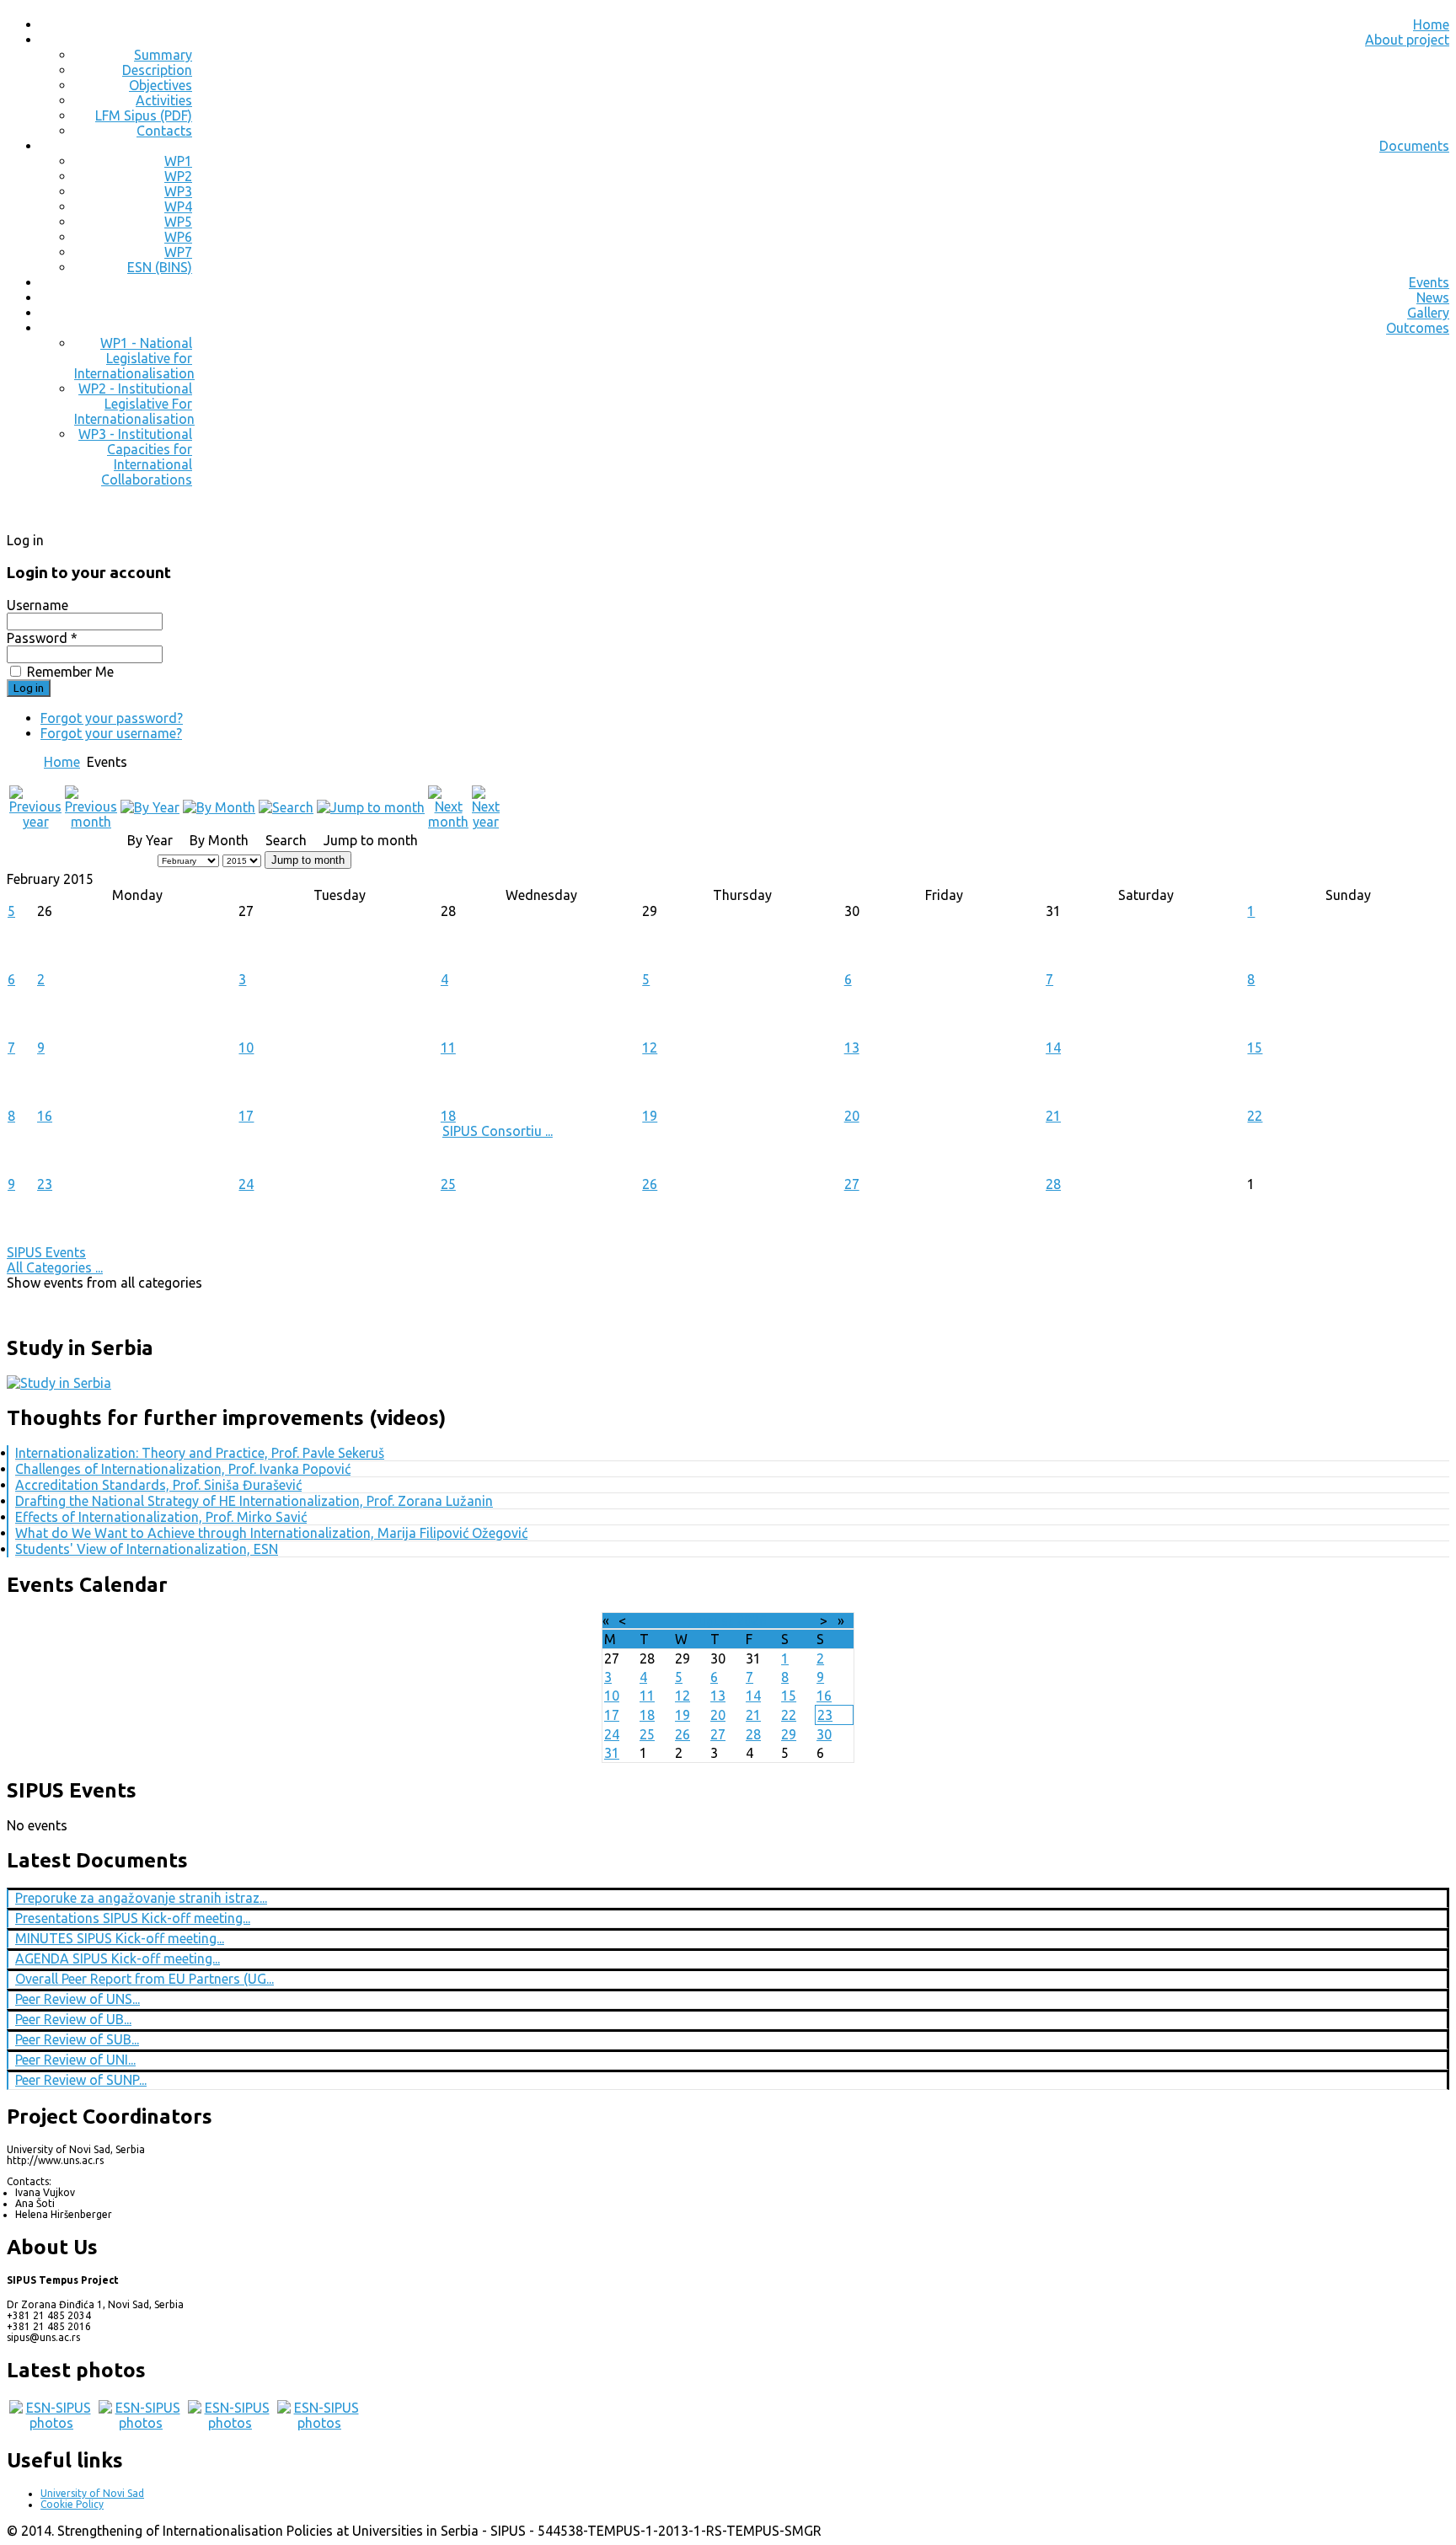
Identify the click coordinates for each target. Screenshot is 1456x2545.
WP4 (178, 206)
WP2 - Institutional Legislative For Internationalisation (134, 404)
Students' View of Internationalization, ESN (147, 1549)
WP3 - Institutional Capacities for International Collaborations (135, 457)
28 (1053, 1184)
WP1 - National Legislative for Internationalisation (134, 358)
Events (1429, 282)
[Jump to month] (371, 807)
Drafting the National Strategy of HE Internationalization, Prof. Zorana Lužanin (254, 1501)
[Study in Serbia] (59, 1383)
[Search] (286, 807)
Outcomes (1418, 328)
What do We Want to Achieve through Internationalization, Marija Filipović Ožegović (271, 1533)
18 (448, 1116)
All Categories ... (55, 1267)
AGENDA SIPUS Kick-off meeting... (118, 1958)
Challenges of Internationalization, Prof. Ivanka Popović (183, 1469)
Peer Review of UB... (73, 2019)
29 (789, 1734)
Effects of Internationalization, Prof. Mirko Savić (161, 1517)
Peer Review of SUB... (77, 2039)
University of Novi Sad (92, 2493)
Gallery (1428, 313)
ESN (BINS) (160, 267)
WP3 (178, 191)
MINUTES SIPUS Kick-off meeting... (120, 1938)
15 (1255, 1047)
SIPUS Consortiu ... (498, 1131)
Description (157, 70)
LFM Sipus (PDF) (144, 115)
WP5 (178, 222)
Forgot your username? (111, 733)
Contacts (164, 131)
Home (1431, 24)
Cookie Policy (72, 2504)
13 (852, 1047)
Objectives (161, 85)
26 (650, 1184)
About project (1407, 40)
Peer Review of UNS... (78, 1999)
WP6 (178, 237)
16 (45, 1116)
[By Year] (150, 807)
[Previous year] (35, 822)
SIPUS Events (46, 1252)
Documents (1414, 146)
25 (448, 1184)
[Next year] (486, 822)
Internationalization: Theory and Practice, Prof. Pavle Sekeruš (200, 1453)
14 (1053, 1047)
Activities (164, 100)
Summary (163, 55)
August (711, 1621)
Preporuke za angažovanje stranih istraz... (141, 1898)
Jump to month (308, 860)
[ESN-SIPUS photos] (51, 2423)
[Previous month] (91, 822)
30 (824, 1734)
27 (852, 1184)
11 (448, 1047)
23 (45, 1184)
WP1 (178, 161)
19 (650, 1116)
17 (246, 1116)
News (1433, 297)
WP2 (178, 176)
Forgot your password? (112, 718)
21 (1053, 1116)
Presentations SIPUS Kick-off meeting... (133, 1918)
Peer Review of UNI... (75, 2060)
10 (246, 1047)
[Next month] (448, 822)
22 (1255, 1116)
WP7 (178, 252)
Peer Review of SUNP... (81, 2080)
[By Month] (219, 807)
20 (852, 1116)
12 (650, 1047)
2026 (752, 1621)
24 (246, 1184)
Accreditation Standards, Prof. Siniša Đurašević (158, 1485)
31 (612, 1753)
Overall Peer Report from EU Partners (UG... (145, 1979)
